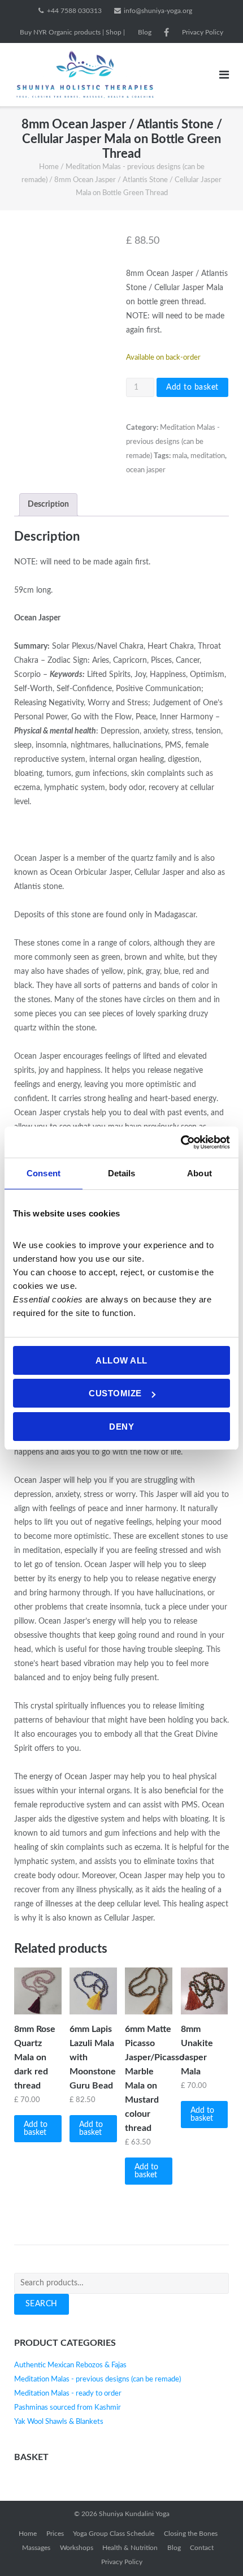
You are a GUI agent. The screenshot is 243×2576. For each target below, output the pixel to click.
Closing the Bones (191, 2534)
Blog (145, 32)
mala (180, 456)
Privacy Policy (203, 32)
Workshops (77, 2548)
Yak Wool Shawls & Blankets (59, 2422)
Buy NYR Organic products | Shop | (72, 32)
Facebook (166, 32)
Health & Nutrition (130, 2548)
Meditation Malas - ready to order (68, 2394)
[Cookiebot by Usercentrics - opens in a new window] (181, 1142)
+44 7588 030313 (74, 11)
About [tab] (199, 1173)
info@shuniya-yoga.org (158, 11)
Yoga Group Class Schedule (114, 2534)
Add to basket (192, 387)
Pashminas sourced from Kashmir (68, 2408)
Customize (115, 1393)
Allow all (121, 1360)
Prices (55, 2534)
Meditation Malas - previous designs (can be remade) (173, 442)
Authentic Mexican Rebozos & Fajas (70, 2365)
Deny (121, 1427)
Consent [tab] (44, 1173)
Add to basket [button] (36, 2129)
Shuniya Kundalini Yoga (134, 2514)
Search (42, 2304)
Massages (36, 2548)
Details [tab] (122, 1173)
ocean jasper (146, 470)
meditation (208, 456)
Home (49, 167)
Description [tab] (48, 504)
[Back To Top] (215, 2548)
